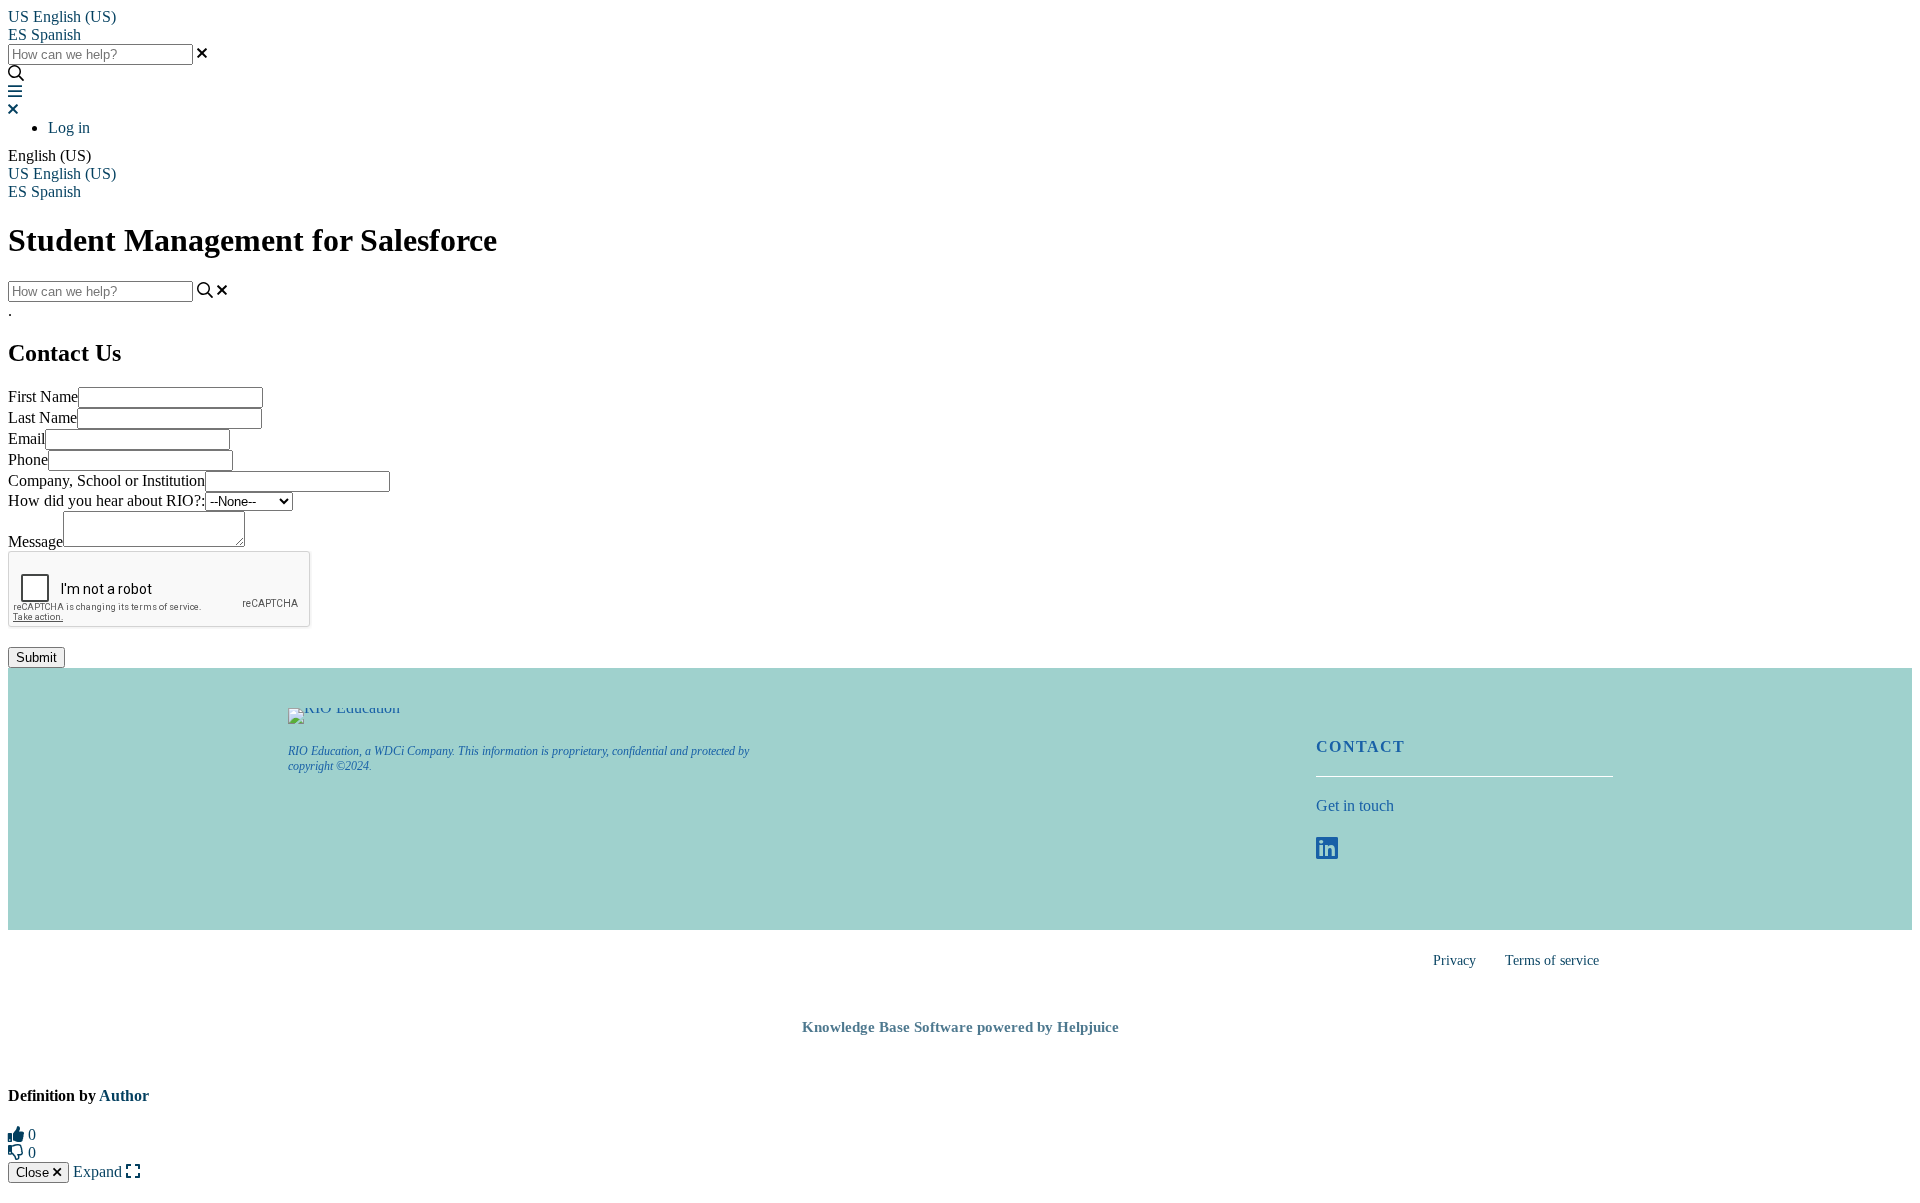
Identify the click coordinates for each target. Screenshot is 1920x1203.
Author (124, 1095)
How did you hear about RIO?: (106, 500)
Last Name (42, 417)
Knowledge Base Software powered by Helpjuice (960, 1027)
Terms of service (1552, 960)
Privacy (1454, 960)
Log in (69, 127)
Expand (99, 1171)
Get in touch (1355, 805)
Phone (28, 459)
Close (34, 1172)
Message (35, 541)
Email (26, 438)
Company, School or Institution (106, 480)
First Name (43, 396)
